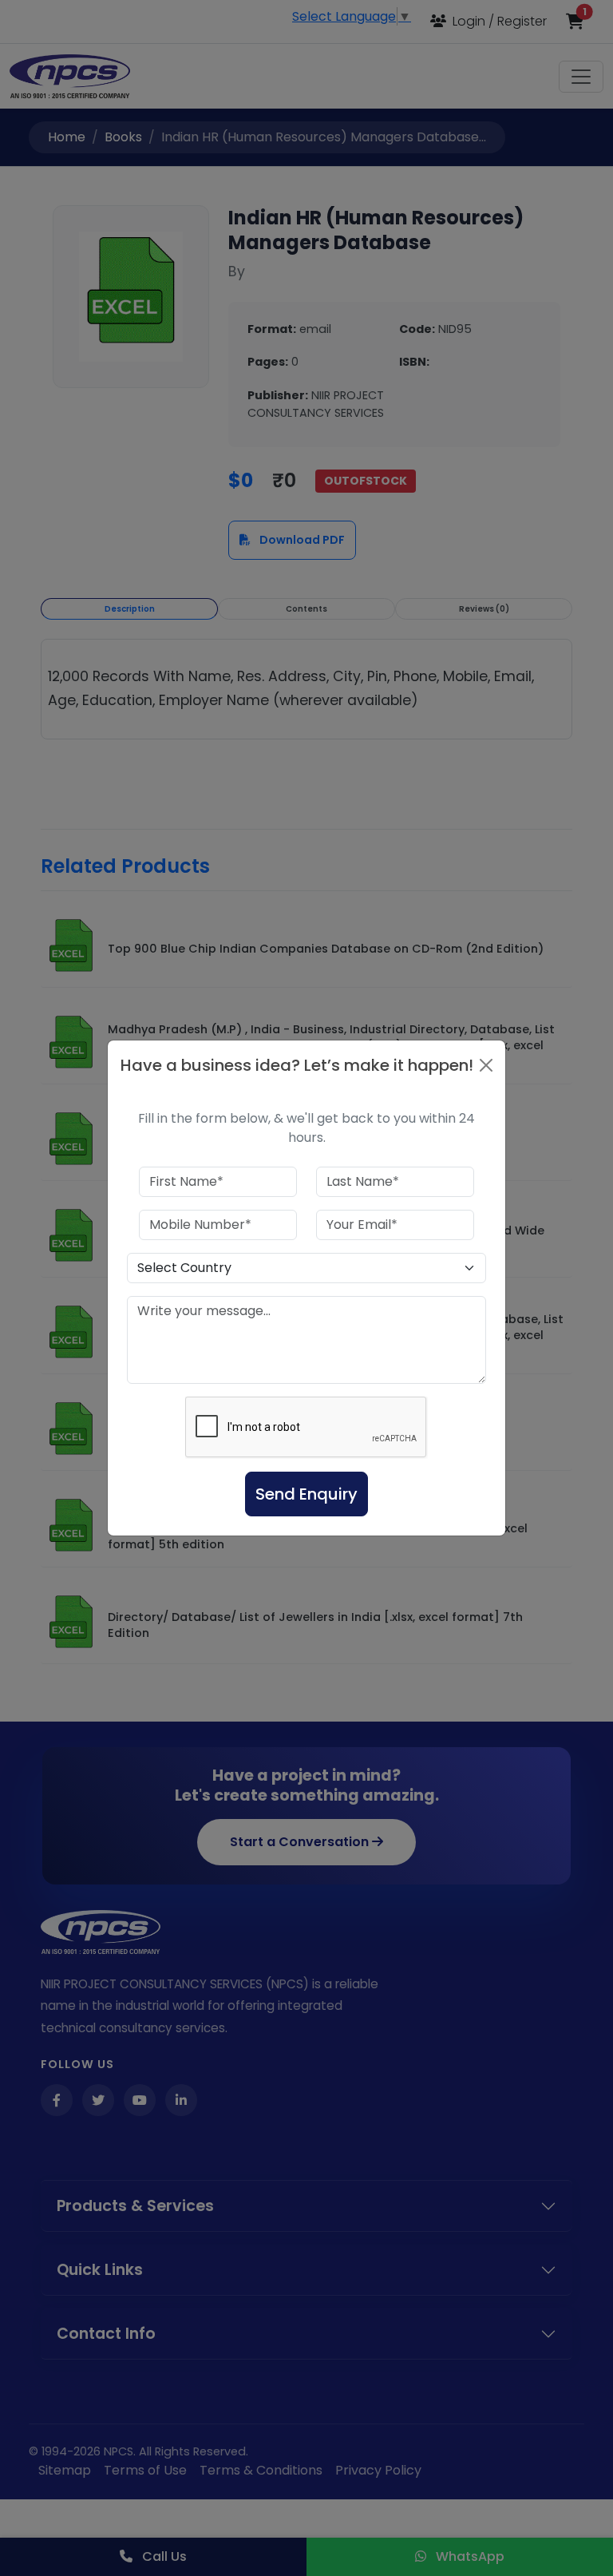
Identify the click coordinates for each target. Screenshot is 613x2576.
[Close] (486, 1065)
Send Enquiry (306, 1494)
